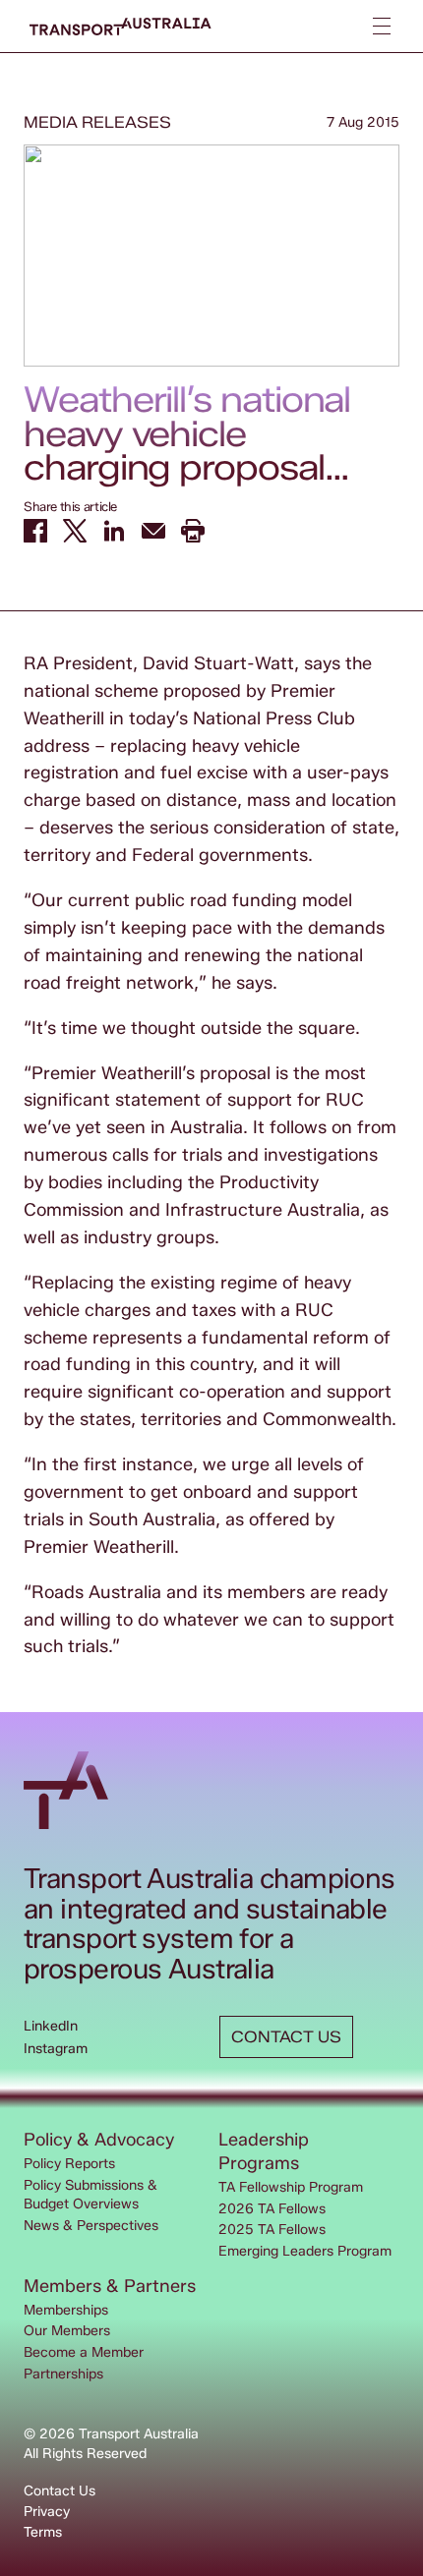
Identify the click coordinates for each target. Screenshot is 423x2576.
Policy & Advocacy (99, 2140)
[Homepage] (121, 27)
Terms (43, 2532)
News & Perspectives (91, 2226)
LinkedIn (51, 2026)
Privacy (47, 2512)
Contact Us (60, 2491)
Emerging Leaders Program (305, 2251)
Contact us (286, 2037)
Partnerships (63, 2374)
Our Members (67, 2331)
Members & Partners (110, 2286)
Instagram (56, 2049)
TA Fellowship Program (291, 2187)
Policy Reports (69, 2164)
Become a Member (84, 2352)
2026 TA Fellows (272, 2209)
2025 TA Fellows (272, 2230)
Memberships (66, 2310)
